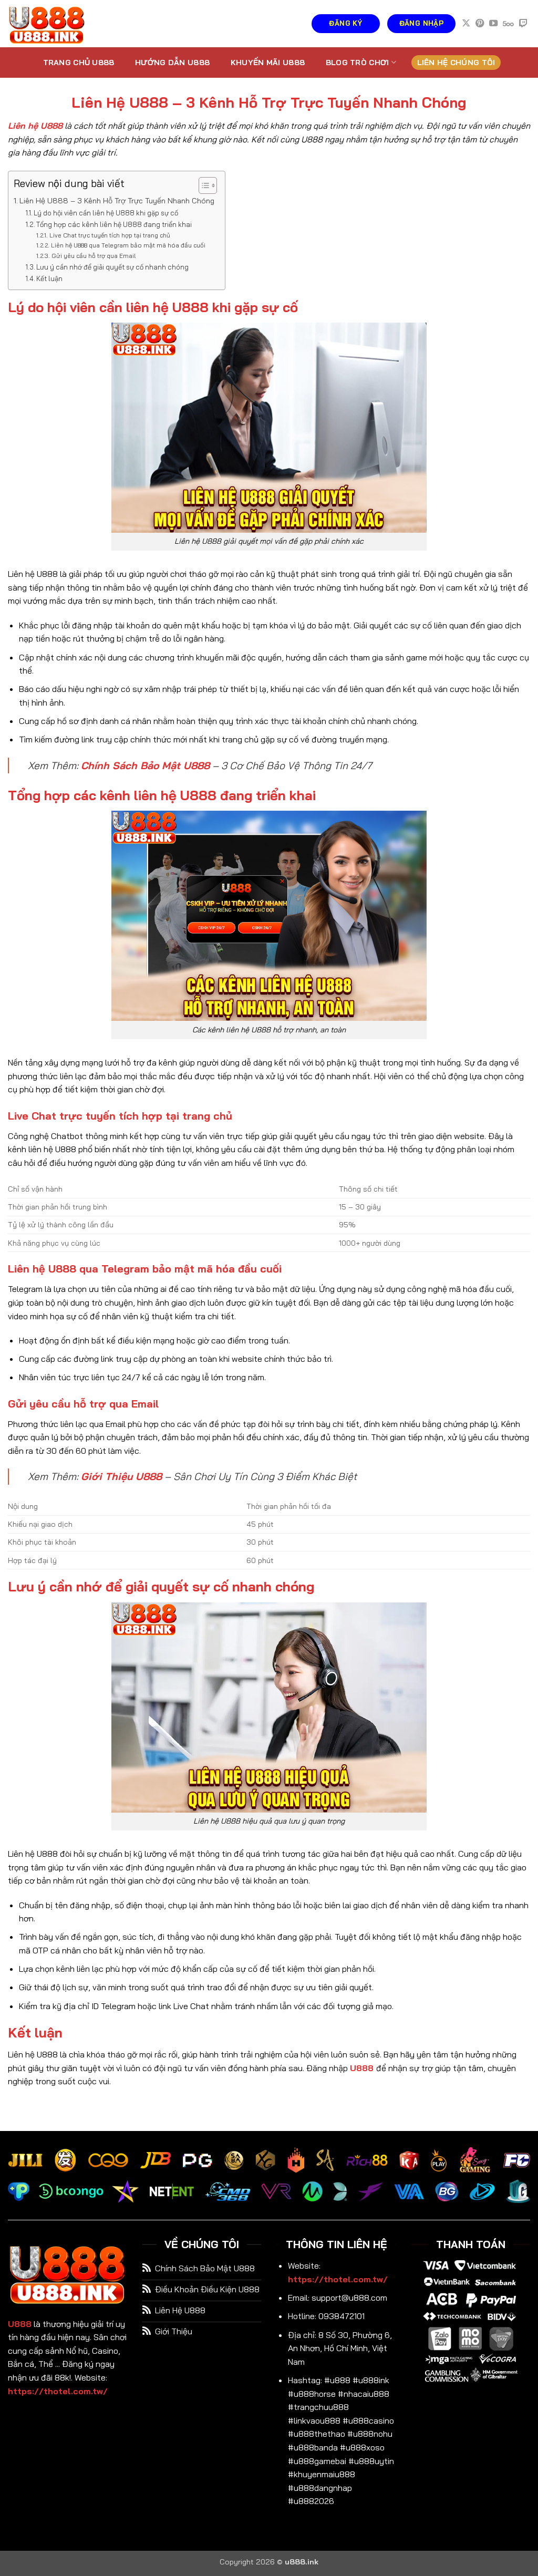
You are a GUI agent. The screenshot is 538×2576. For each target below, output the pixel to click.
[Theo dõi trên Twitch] (523, 24)
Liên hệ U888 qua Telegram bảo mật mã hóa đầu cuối (128, 245)
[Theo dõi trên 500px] (508, 24)
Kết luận (49, 278)
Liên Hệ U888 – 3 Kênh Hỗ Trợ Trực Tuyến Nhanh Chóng (117, 201)
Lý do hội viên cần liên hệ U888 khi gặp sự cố (106, 213)
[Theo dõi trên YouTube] (493, 24)
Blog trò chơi (358, 63)
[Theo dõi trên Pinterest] (480, 24)
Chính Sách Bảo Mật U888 (145, 765)
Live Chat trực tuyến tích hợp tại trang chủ (110, 235)
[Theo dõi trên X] (466, 24)
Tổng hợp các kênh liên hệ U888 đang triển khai (114, 224)
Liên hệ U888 (35, 126)
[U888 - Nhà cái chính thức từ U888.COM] (60, 24)
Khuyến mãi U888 (268, 63)
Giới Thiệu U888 (121, 1476)
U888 (362, 2068)
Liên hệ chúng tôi (456, 63)
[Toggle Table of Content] (203, 185)
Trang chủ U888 (79, 63)
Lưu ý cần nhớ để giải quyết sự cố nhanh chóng (112, 267)
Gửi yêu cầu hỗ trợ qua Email (93, 256)
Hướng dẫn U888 (172, 63)
